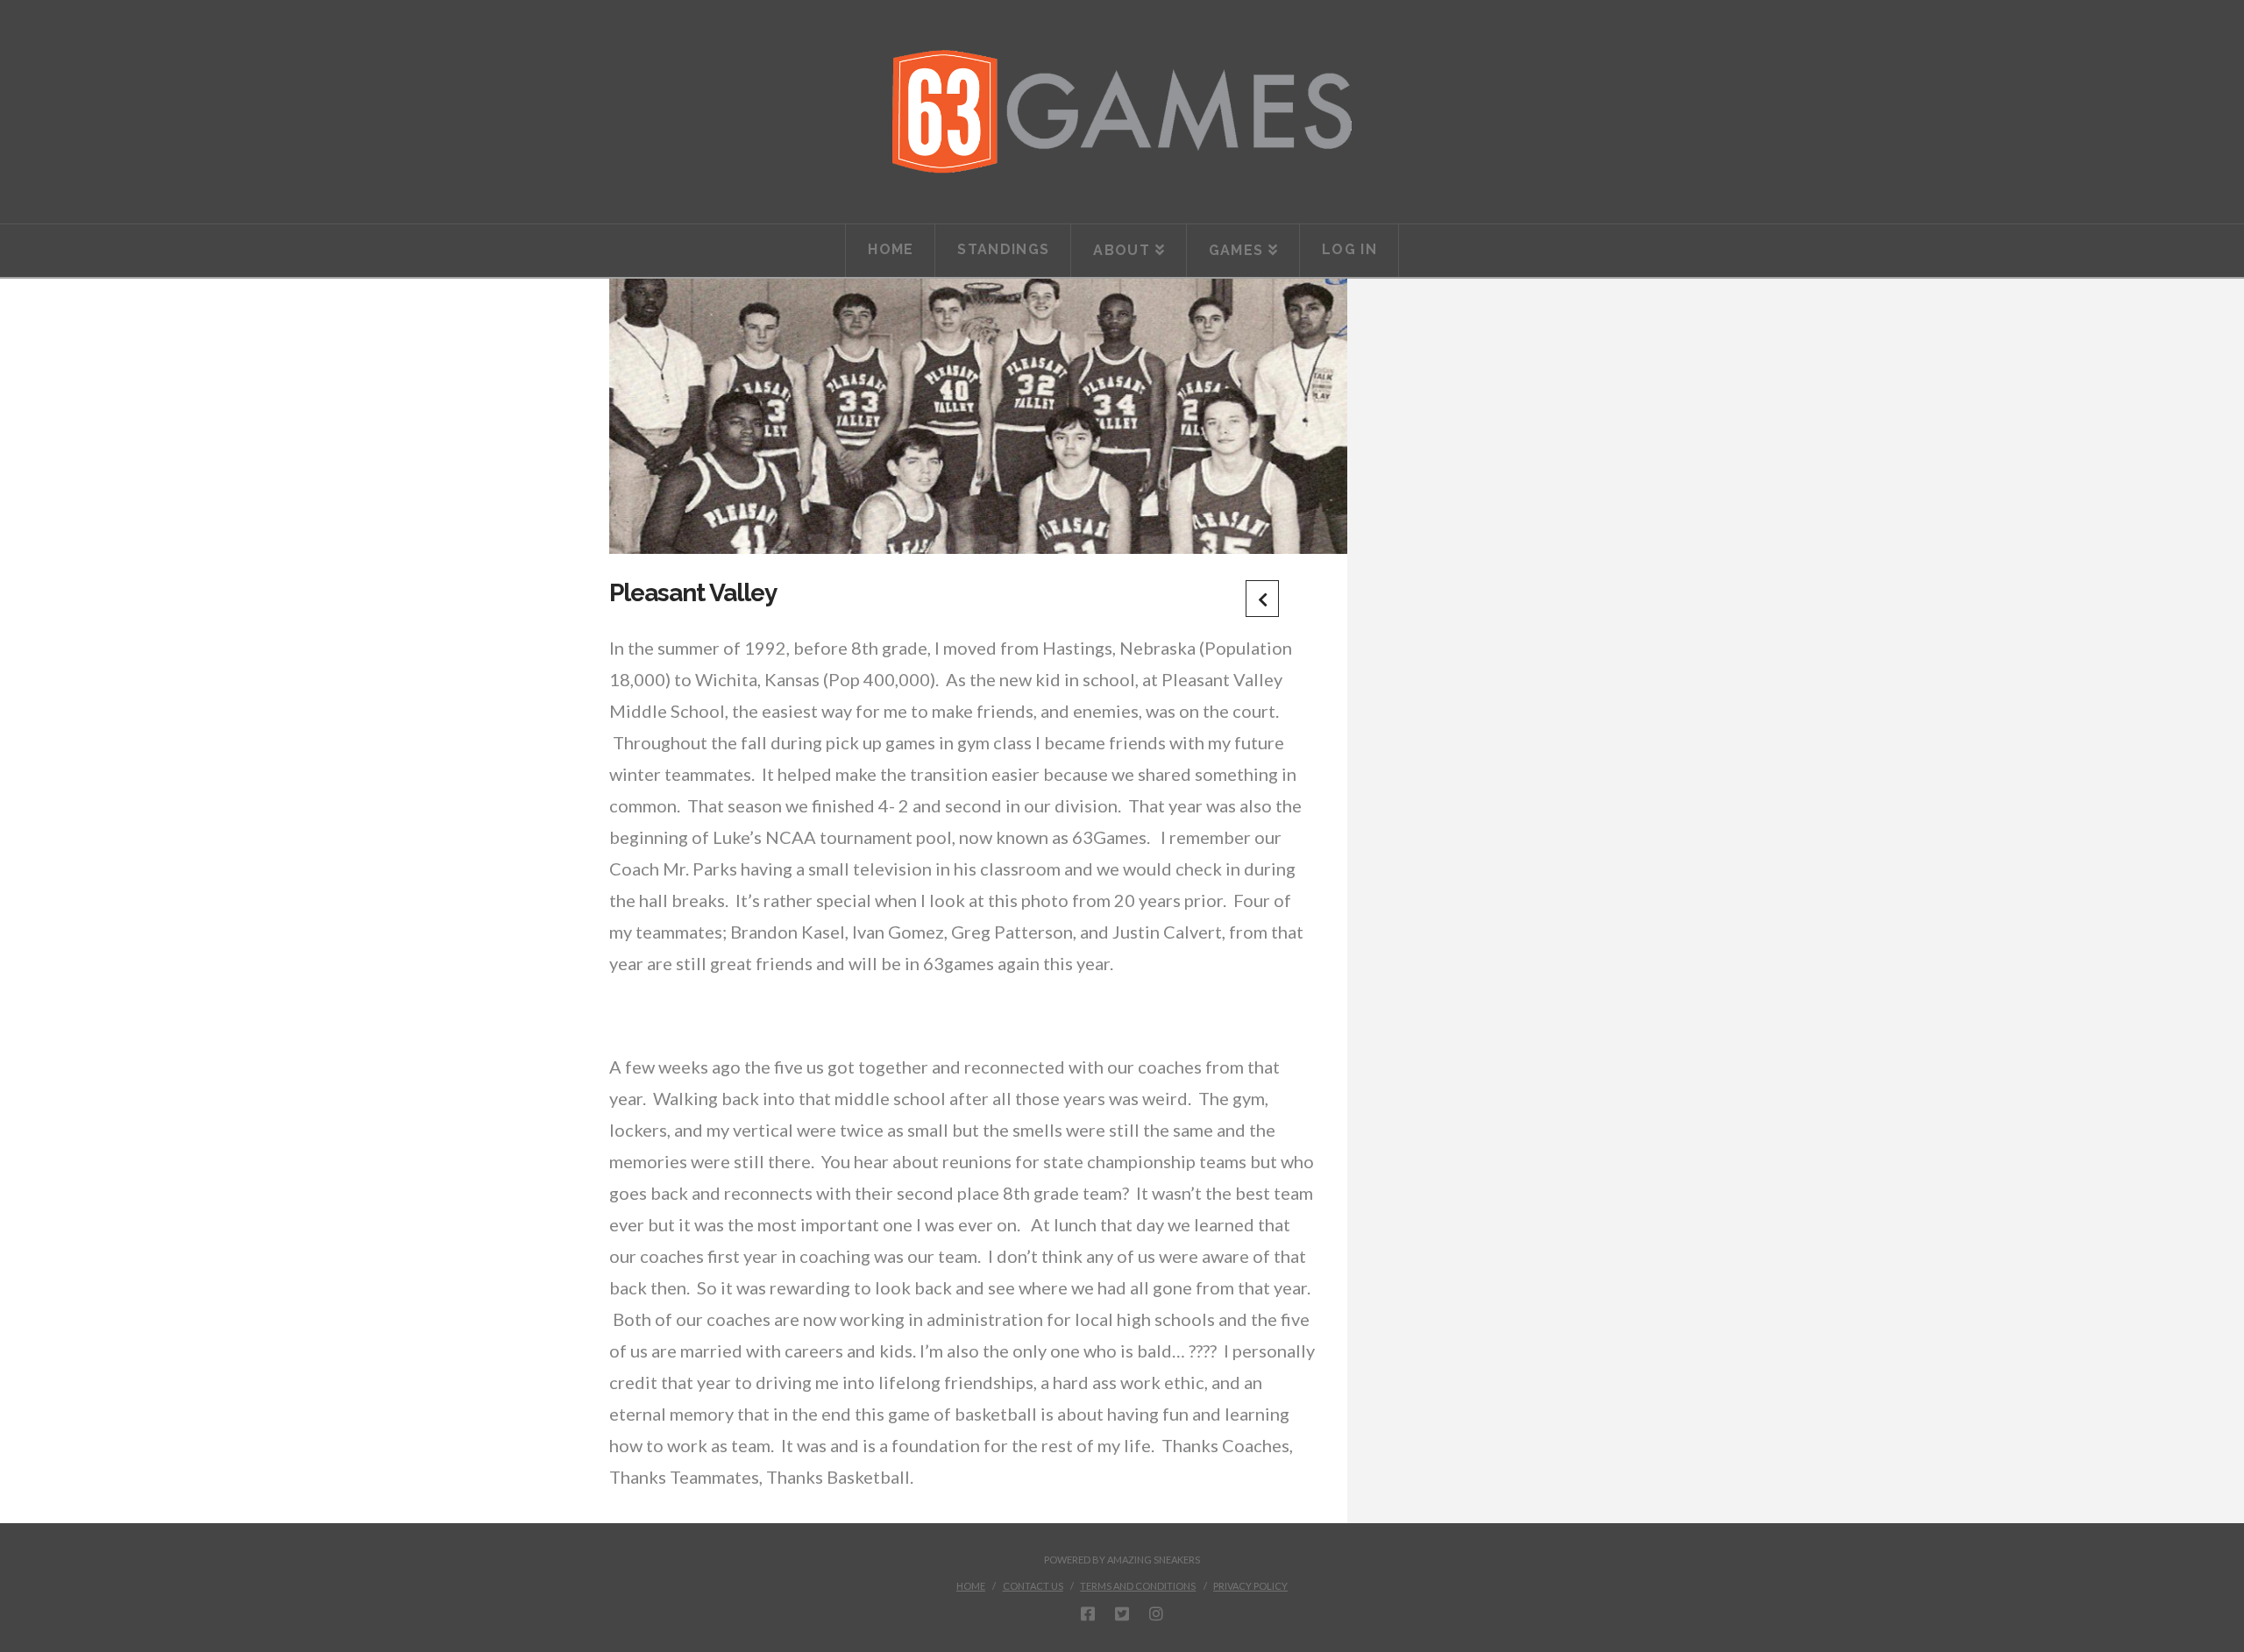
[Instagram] (1156, 1613)
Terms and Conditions (1138, 1586)
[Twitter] (1122, 1613)
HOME (971, 1586)
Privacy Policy (1250, 1586)
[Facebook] (1088, 1613)
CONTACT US (1033, 1586)
